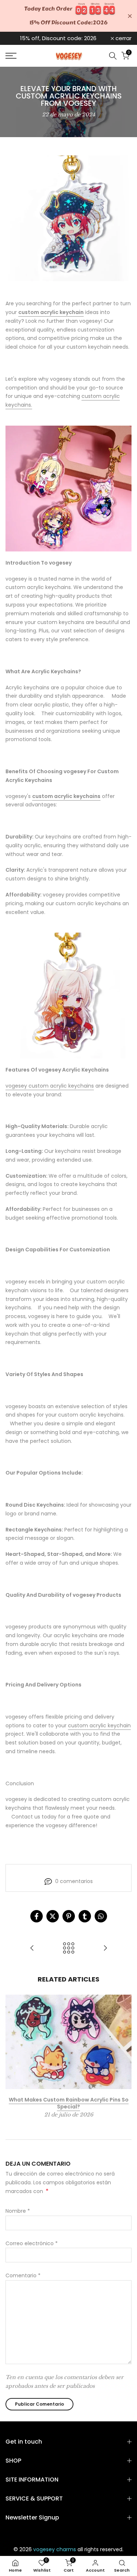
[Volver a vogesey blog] (69, 1949)
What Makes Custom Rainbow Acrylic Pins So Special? (69, 2103)
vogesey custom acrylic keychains (50, 1086)
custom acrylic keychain (99, 1725)
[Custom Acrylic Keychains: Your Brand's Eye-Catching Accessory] (105, 1949)
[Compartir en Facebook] (37, 1916)
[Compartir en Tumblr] (85, 1916)
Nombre (18, 2211)
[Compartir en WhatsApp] (101, 1916)
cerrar (123, 38)
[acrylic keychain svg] (68, 996)
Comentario (23, 2275)
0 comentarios (74, 1881)
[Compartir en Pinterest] (69, 1916)
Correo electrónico (32, 2243)
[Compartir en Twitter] (53, 1916)
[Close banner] (130, 16)
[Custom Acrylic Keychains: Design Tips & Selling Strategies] (32, 1949)
